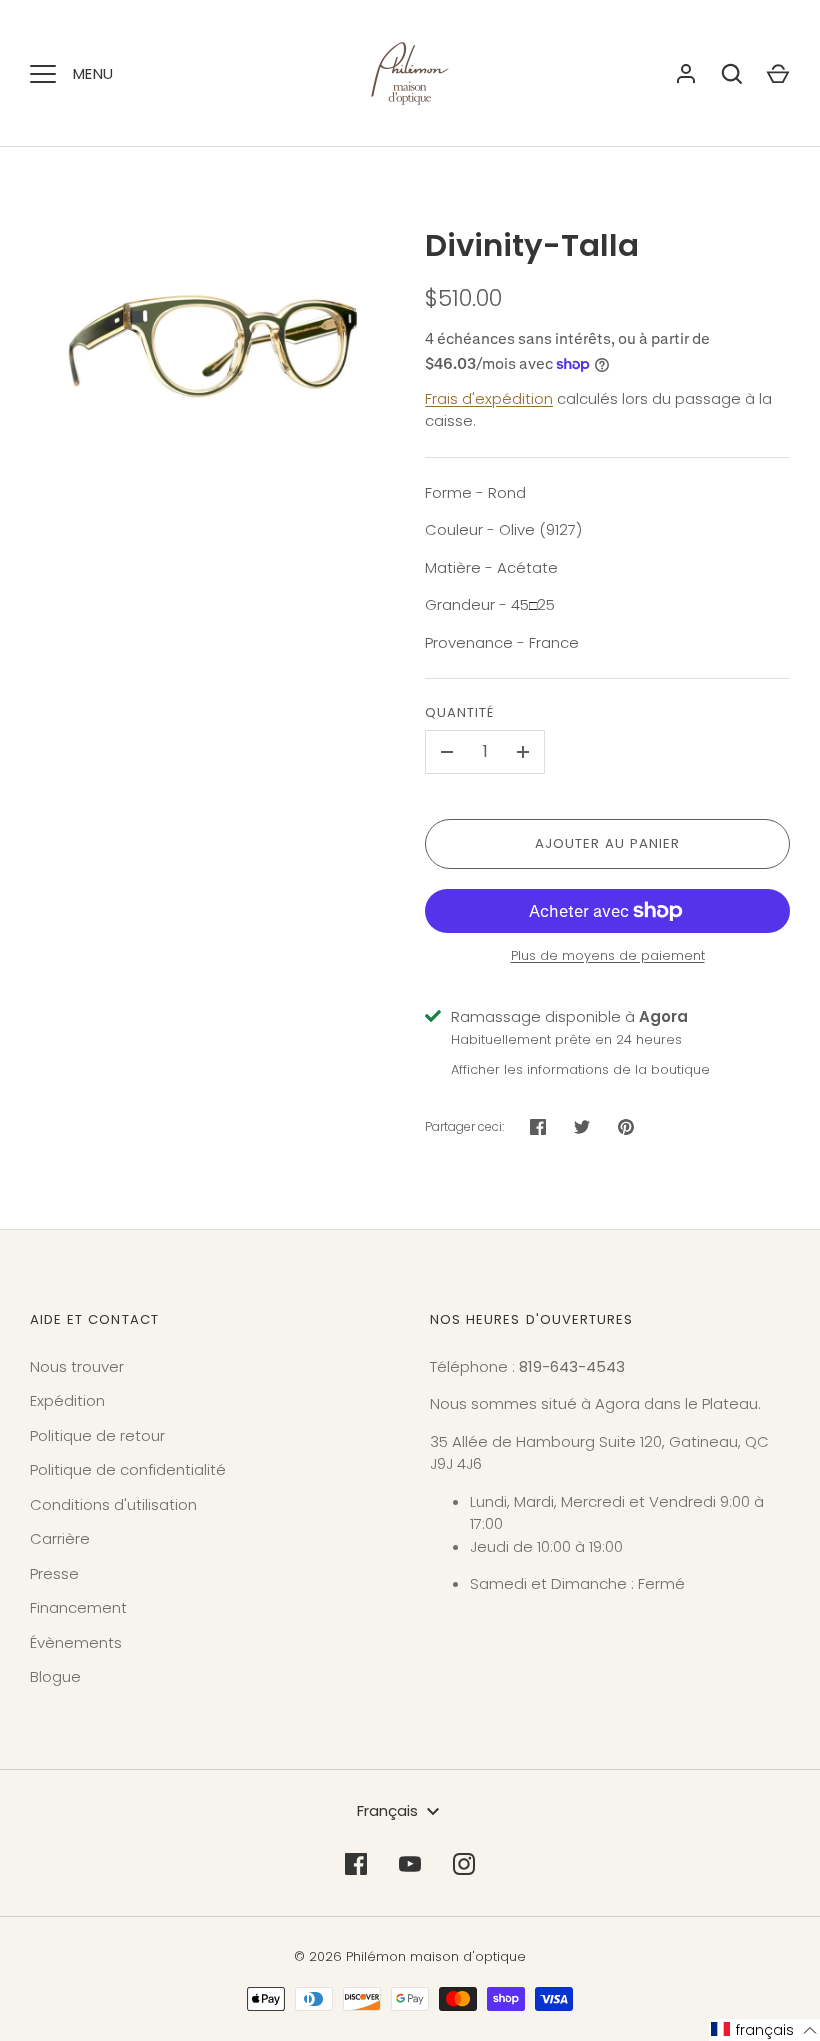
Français (387, 1810)
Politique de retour (97, 1435)
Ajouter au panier (608, 843)
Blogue (55, 1676)
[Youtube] (410, 1864)
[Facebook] (356, 1864)
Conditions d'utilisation (113, 1504)
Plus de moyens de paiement (608, 955)
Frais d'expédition (489, 398)
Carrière (60, 1538)
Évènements (76, 1642)
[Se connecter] (686, 74)
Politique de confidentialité (128, 1469)
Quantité (459, 712)
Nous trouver (77, 1366)
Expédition (67, 1400)
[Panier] (778, 74)
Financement (78, 1607)
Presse (54, 1573)
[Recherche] (732, 74)
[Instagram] (464, 1864)
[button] (764, 2030)
